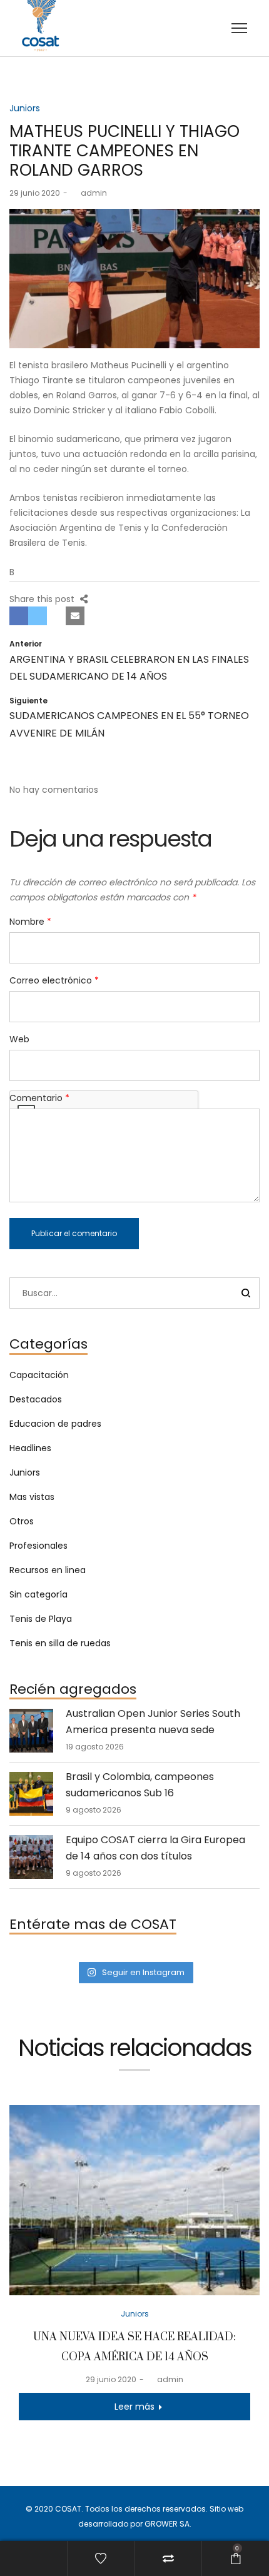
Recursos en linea (48, 1570)
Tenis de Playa (41, 1619)
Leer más (134, 2407)
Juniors (25, 108)
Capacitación (39, 1375)
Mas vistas (32, 1497)
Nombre (30, 922)
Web (19, 1039)
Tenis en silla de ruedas (60, 1643)
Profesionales (38, 1546)
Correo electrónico (54, 980)
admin (89, 193)
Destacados (36, 1399)
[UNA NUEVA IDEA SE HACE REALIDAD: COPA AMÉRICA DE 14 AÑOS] (134, 2200)
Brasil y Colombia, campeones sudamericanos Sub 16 (140, 1785)
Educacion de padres (55, 1424)
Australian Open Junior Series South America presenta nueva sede (153, 1722)
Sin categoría (38, 1594)
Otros (22, 1521)
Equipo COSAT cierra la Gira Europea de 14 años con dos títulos (155, 1848)
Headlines (30, 1448)
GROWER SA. (168, 2524)
